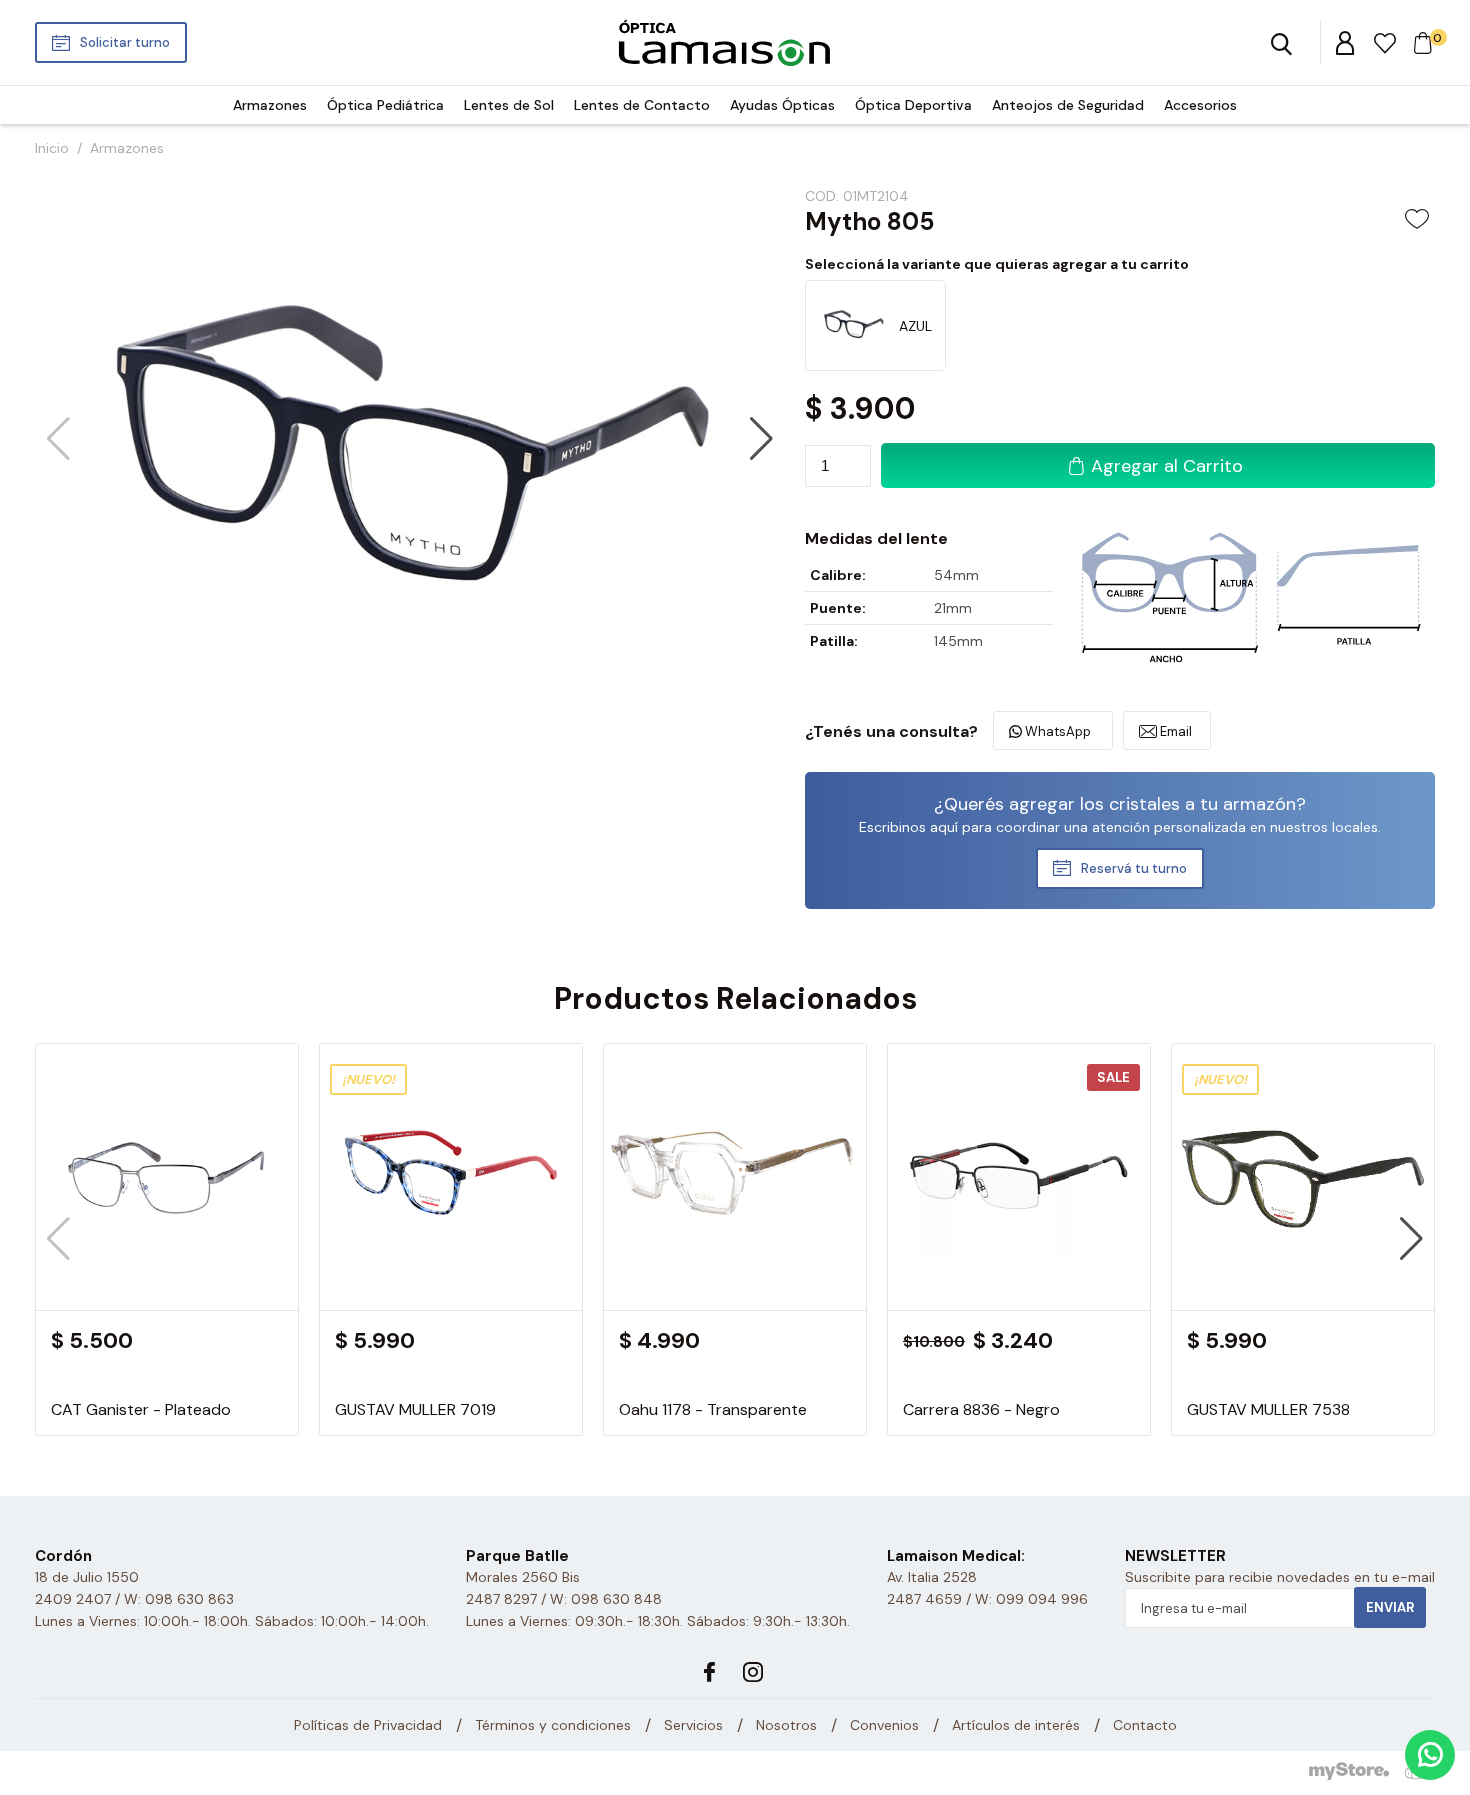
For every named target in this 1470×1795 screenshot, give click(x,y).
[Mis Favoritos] (1386, 42)
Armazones (270, 105)
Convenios (884, 1725)
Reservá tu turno (1134, 868)
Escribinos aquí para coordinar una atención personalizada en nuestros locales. (1120, 827)
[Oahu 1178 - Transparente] (735, 1302)
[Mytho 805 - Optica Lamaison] (723, 42)
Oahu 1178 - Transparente (713, 1409)
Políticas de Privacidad (368, 1725)
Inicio (52, 148)
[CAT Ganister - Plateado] (167, 1302)
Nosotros (786, 1725)
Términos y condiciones (553, 1725)
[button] (761, 439)
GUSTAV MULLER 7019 (415, 1409)
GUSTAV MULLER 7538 (1268, 1409)
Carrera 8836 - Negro (981, 1409)
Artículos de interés (1016, 1725)
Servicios (693, 1725)
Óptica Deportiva (913, 105)
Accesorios (1200, 105)
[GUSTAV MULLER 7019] (451, 1302)
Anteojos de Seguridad (1068, 105)
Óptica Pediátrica (385, 105)
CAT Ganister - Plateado (141, 1409)
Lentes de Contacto (642, 105)
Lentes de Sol (509, 105)
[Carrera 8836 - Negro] (1019, 1302)
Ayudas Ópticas (782, 105)
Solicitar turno (125, 42)
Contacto (1145, 1725)
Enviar (1390, 1607)
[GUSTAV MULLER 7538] (1303, 1302)
